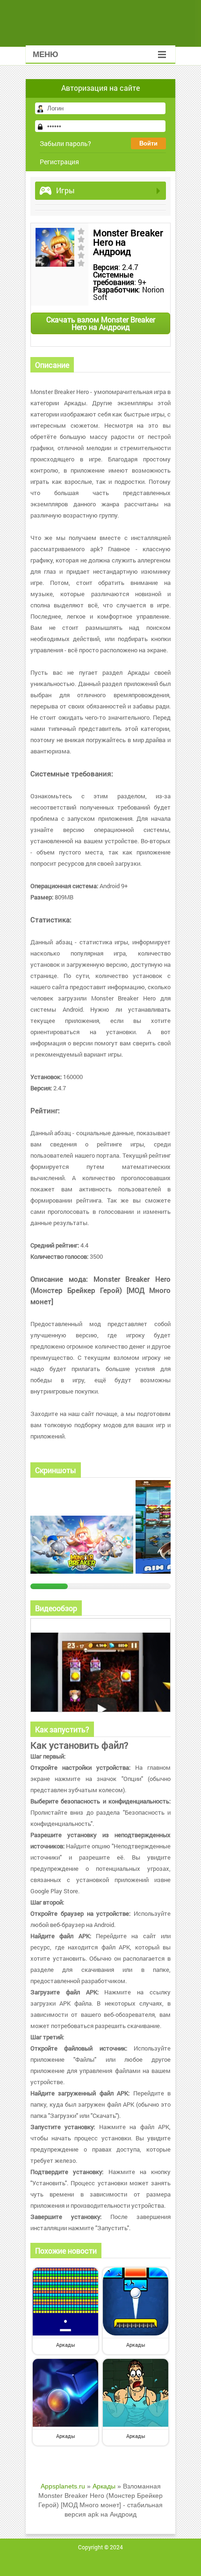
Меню (46, 55)
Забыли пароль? (65, 143)
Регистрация (59, 162)
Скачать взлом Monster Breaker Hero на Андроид (101, 323)
